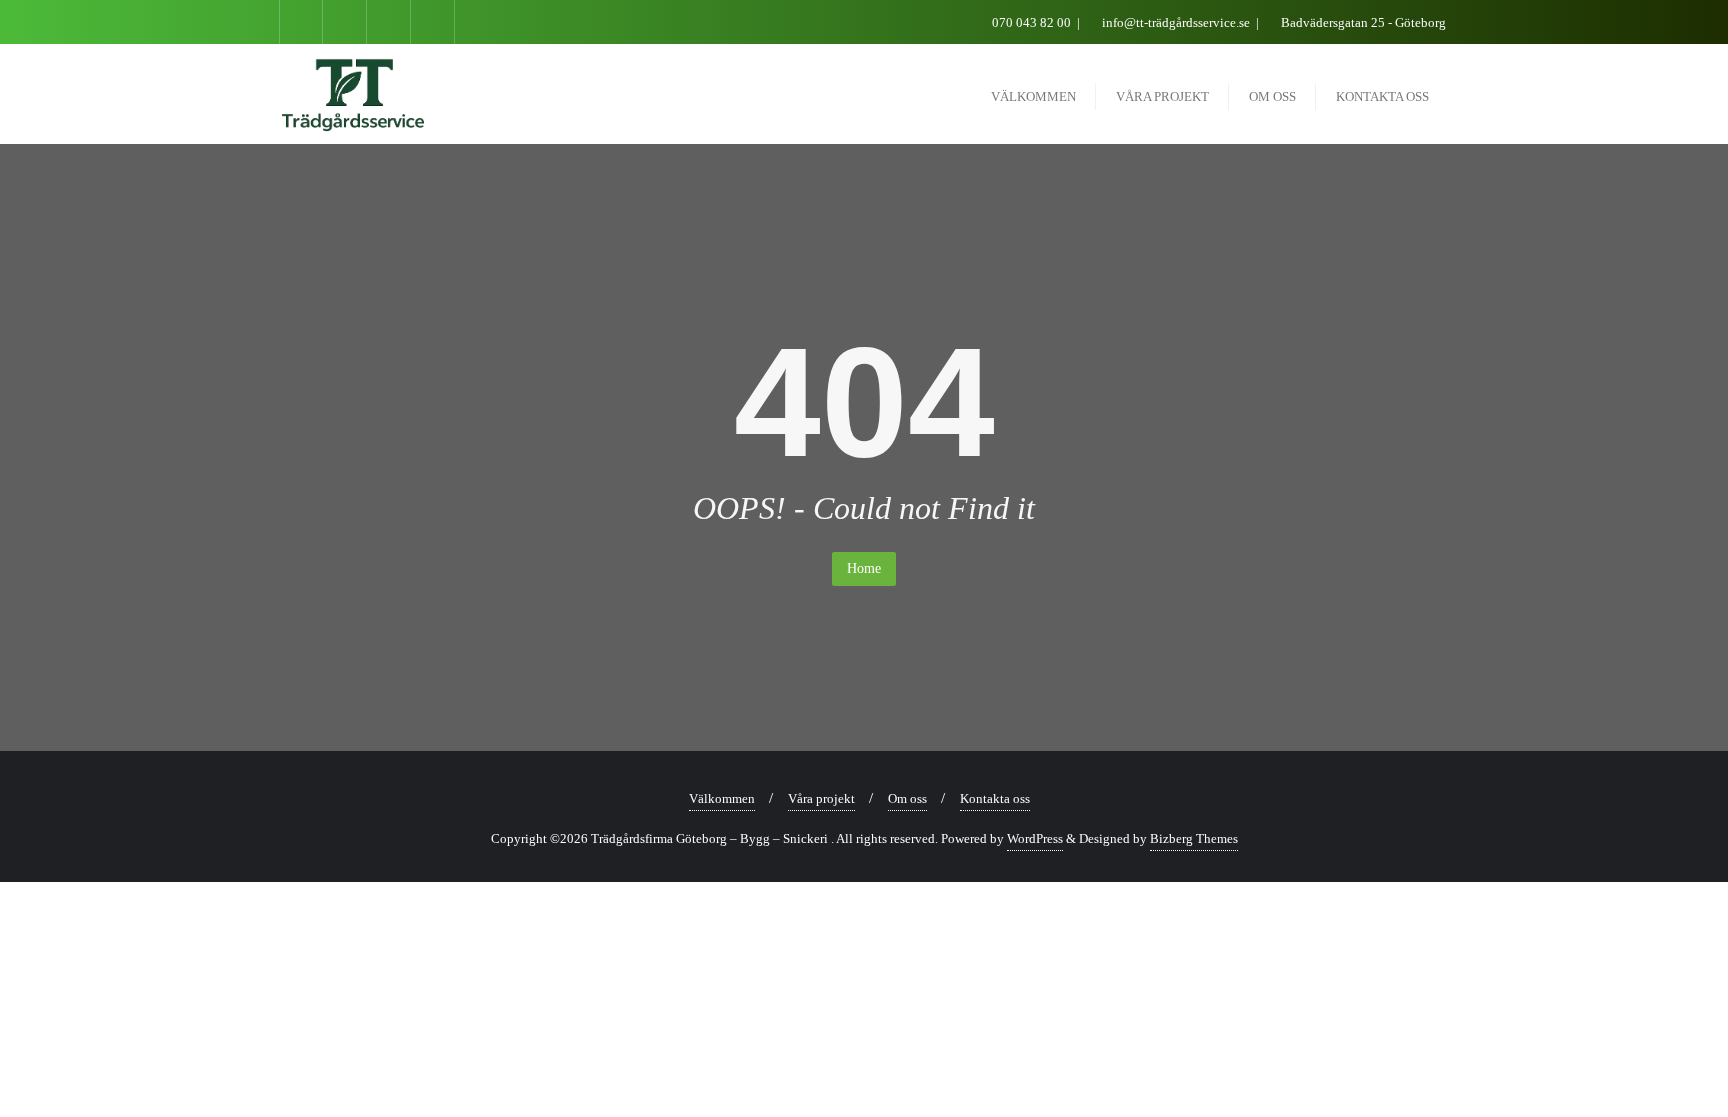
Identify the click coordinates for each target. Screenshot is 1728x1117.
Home (864, 568)
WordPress (1035, 838)
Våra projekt (821, 798)
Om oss (907, 798)
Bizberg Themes (1194, 838)
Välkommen (722, 798)
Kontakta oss (995, 798)
